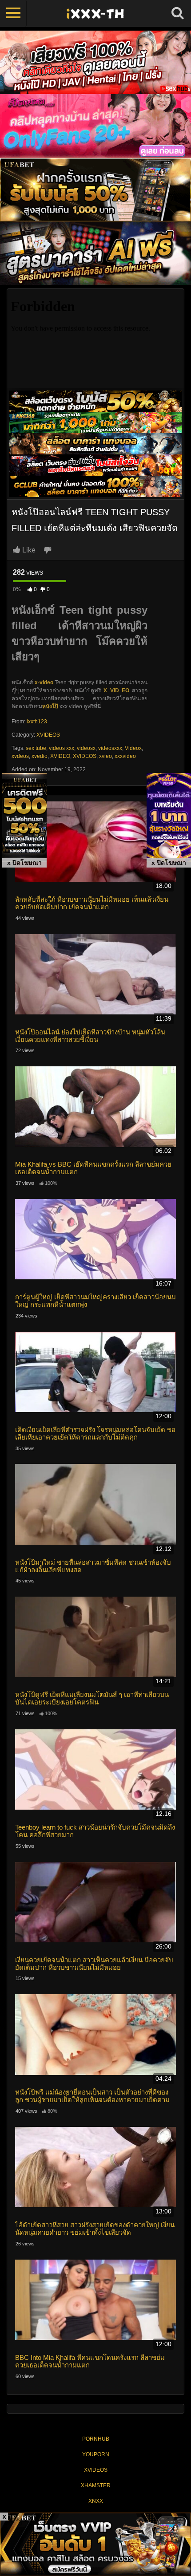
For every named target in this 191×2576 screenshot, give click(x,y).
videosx (86, 748)
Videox (133, 748)
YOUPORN (96, 2454)
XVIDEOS (48, 735)
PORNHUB (96, 2439)
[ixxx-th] (95, 13)
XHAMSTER (96, 2485)
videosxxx (110, 748)
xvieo (105, 756)
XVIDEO (60, 756)
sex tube (36, 748)
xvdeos (20, 756)
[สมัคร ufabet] (95, 422)
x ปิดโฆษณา (24, 863)
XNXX (96, 2501)
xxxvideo (125, 756)
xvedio (40, 756)
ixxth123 (37, 722)
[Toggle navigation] (13, 13)
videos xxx (62, 748)
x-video (44, 682)
